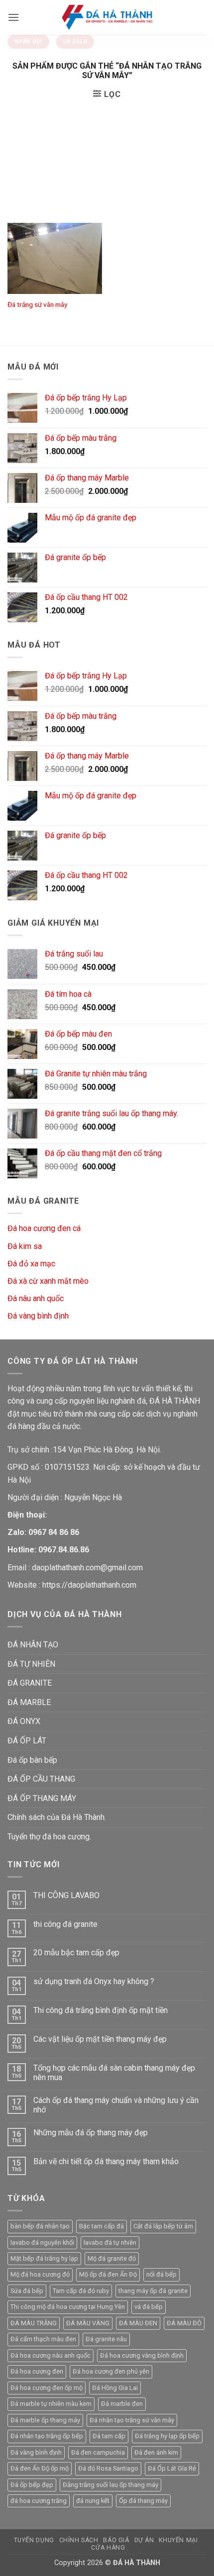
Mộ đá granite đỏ (112, 2258)
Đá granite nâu (106, 2339)
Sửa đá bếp (27, 2291)
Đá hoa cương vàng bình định (142, 2355)
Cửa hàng (108, 2548)
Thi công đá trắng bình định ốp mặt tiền (101, 2010)
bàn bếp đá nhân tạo (40, 2226)
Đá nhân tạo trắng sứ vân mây (132, 2420)
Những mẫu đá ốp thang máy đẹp (91, 2133)
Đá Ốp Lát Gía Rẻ (172, 2468)
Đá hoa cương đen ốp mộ (47, 2388)
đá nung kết (93, 2501)
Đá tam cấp (109, 2436)
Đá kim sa (25, 1246)
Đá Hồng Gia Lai (115, 2388)
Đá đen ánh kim (156, 2452)
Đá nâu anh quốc (36, 1298)
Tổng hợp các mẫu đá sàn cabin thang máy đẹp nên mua (114, 2073)
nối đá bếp (161, 2274)
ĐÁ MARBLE (29, 1702)
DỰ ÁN (144, 2540)
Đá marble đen (122, 2404)
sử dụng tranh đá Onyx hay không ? (94, 1981)
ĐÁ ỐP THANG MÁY (42, 1798)
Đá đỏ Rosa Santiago (108, 2468)
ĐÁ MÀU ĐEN (138, 2323)
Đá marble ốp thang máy (45, 2420)
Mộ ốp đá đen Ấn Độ (108, 2274)
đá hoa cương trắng (39, 2501)
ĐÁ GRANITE (30, 1683)
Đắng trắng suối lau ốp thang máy (110, 2485)
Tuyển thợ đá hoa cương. (49, 1837)
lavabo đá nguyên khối (42, 2242)
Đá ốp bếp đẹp (32, 2485)
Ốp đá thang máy (143, 2501)
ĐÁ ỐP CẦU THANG (41, 1779)
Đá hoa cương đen (37, 2371)
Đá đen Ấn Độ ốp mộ (40, 2468)
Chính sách (79, 2540)
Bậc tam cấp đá (102, 2226)
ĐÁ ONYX (24, 1721)
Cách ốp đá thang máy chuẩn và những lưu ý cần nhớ (116, 2105)
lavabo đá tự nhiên (110, 2242)
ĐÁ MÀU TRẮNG (34, 2323)
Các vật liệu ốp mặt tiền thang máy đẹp (100, 2039)
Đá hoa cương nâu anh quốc (51, 2355)
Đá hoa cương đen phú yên (111, 2371)
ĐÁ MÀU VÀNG (88, 2323)
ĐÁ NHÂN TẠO (33, 1645)
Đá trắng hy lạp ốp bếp (167, 2436)
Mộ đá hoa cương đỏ (40, 2274)
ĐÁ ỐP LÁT (27, 1741)
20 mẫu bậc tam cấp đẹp (76, 1953)
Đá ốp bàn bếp (32, 1760)
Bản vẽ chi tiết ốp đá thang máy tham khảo (106, 2161)
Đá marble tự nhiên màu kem (51, 2404)
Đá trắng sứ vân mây (37, 304)
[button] (13, 17)
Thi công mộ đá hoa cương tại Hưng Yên (68, 2307)
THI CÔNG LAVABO (66, 1895)
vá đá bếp (149, 2307)
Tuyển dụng (34, 2540)
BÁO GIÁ (116, 2540)
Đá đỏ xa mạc (31, 1264)
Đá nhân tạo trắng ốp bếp (47, 2436)
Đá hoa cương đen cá (44, 1228)
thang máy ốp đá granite (153, 2291)
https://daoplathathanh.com (89, 1585)
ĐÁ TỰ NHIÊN (31, 1664)
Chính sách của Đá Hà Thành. (57, 1817)
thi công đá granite (65, 1924)
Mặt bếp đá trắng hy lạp (44, 2258)
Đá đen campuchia (98, 2452)
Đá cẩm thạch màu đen (43, 2339)
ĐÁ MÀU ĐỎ (184, 2323)
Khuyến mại (178, 2540)
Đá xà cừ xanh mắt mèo (48, 1281)
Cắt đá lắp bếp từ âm (163, 2226)
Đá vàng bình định (38, 1316)
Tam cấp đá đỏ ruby (81, 2291)
